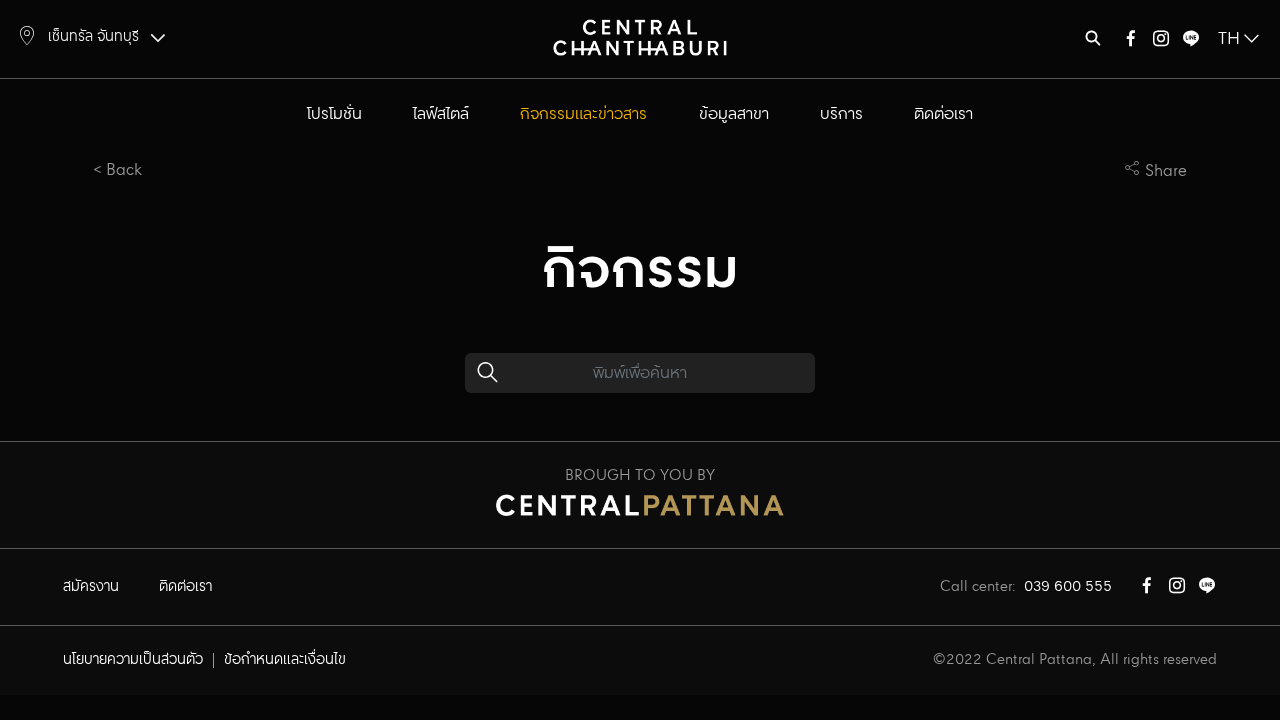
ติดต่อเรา (943, 114)
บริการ (841, 114)
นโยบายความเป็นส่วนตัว (133, 660)
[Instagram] (1161, 42)
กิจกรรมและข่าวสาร (583, 114)
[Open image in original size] (640, 36)
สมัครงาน (91, 587)
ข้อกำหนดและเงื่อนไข (285, 660)
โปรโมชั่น (334, 114)
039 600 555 (1068, 587)
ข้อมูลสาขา (734, 114)
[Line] (1191, 42)
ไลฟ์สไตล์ (441, 114)
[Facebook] (1131, 42)
